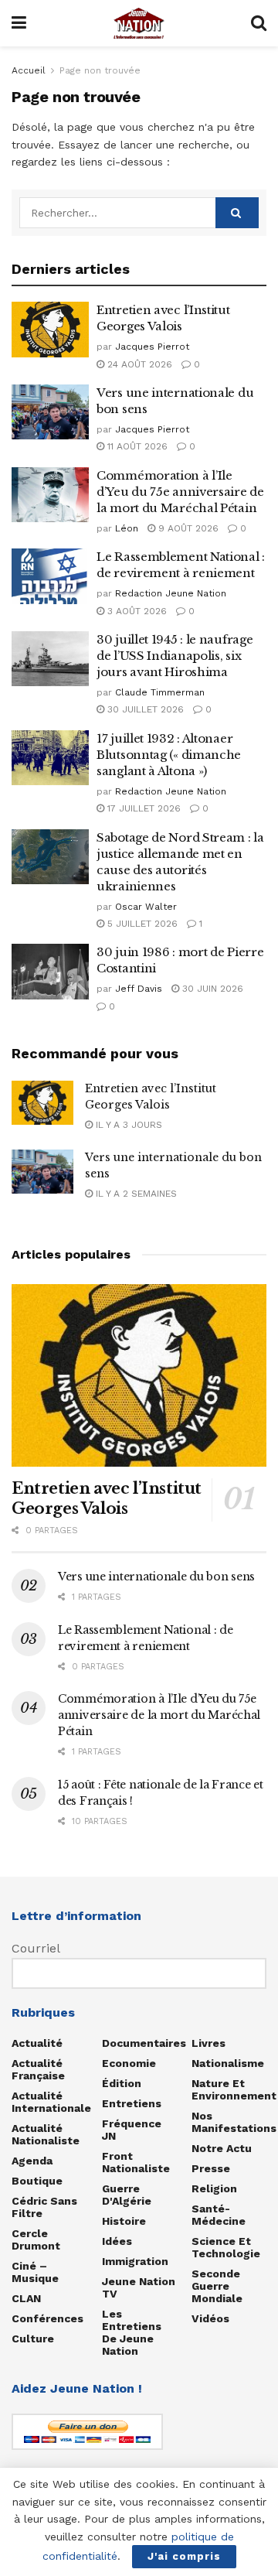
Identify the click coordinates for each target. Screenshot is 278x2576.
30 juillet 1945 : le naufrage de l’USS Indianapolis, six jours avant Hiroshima (175, 656)
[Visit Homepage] (139, 23)
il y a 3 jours (127, 1125)
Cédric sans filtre (44, 2207)
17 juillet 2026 (142, 808)
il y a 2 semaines (135, 1194)
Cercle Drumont (36, 2239)
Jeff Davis (139, 989)
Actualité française (38, 2069)
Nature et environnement (234, 2089)
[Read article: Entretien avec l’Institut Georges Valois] (50, 330)
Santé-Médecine (219, 2215)
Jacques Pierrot (152, 347)
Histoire (124, 2221)
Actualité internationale (51, 2102)
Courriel (36, 1948)
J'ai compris (184, 2556)
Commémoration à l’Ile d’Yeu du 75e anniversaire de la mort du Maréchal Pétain (180, 492)
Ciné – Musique (35, 2272)
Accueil (29, 70)
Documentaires (144, 2043)
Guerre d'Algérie (127, 2195)
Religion (214, 2188)
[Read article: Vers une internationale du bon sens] (50, 412)
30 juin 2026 (211, 989)
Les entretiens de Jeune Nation (132, 2332)
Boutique (37, 2181)
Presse (211, 2168)
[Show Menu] (19, 23)
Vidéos (210, 2318)
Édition (122, 2083)
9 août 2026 (187, 528)
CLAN (26, 2298)
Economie (129, 2063)
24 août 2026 (138, 364)
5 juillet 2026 (141, 924)
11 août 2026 (136, 446)
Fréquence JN (132, 2130)
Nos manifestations (234, 2122)
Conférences (47, 2318)
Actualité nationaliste (46, 2134)
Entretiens (132, 2103)
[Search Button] (259, 23)
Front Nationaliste (136, 2162)
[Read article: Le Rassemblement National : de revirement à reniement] (50, 576)
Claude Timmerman (160, 692)
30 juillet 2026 (144, 709)
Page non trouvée (100, 70)
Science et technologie (226, 2247)
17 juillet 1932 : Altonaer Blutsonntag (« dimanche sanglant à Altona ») (169, 755)
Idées (117, 2241)
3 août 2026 (136, 611)
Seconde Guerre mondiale (217, 2286)
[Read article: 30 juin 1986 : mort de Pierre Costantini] (50, 972)
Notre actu (222, 2148)
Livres (208, 2043)
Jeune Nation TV (139, 2287)
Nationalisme (228, 2063)
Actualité (37, 2043)
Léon (127, 528)
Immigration (135, 2261)
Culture (33, 2339)
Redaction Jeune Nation (171, 593)
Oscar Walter (146, 907)
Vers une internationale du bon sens (156, 1577)
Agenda (32, 2161)
